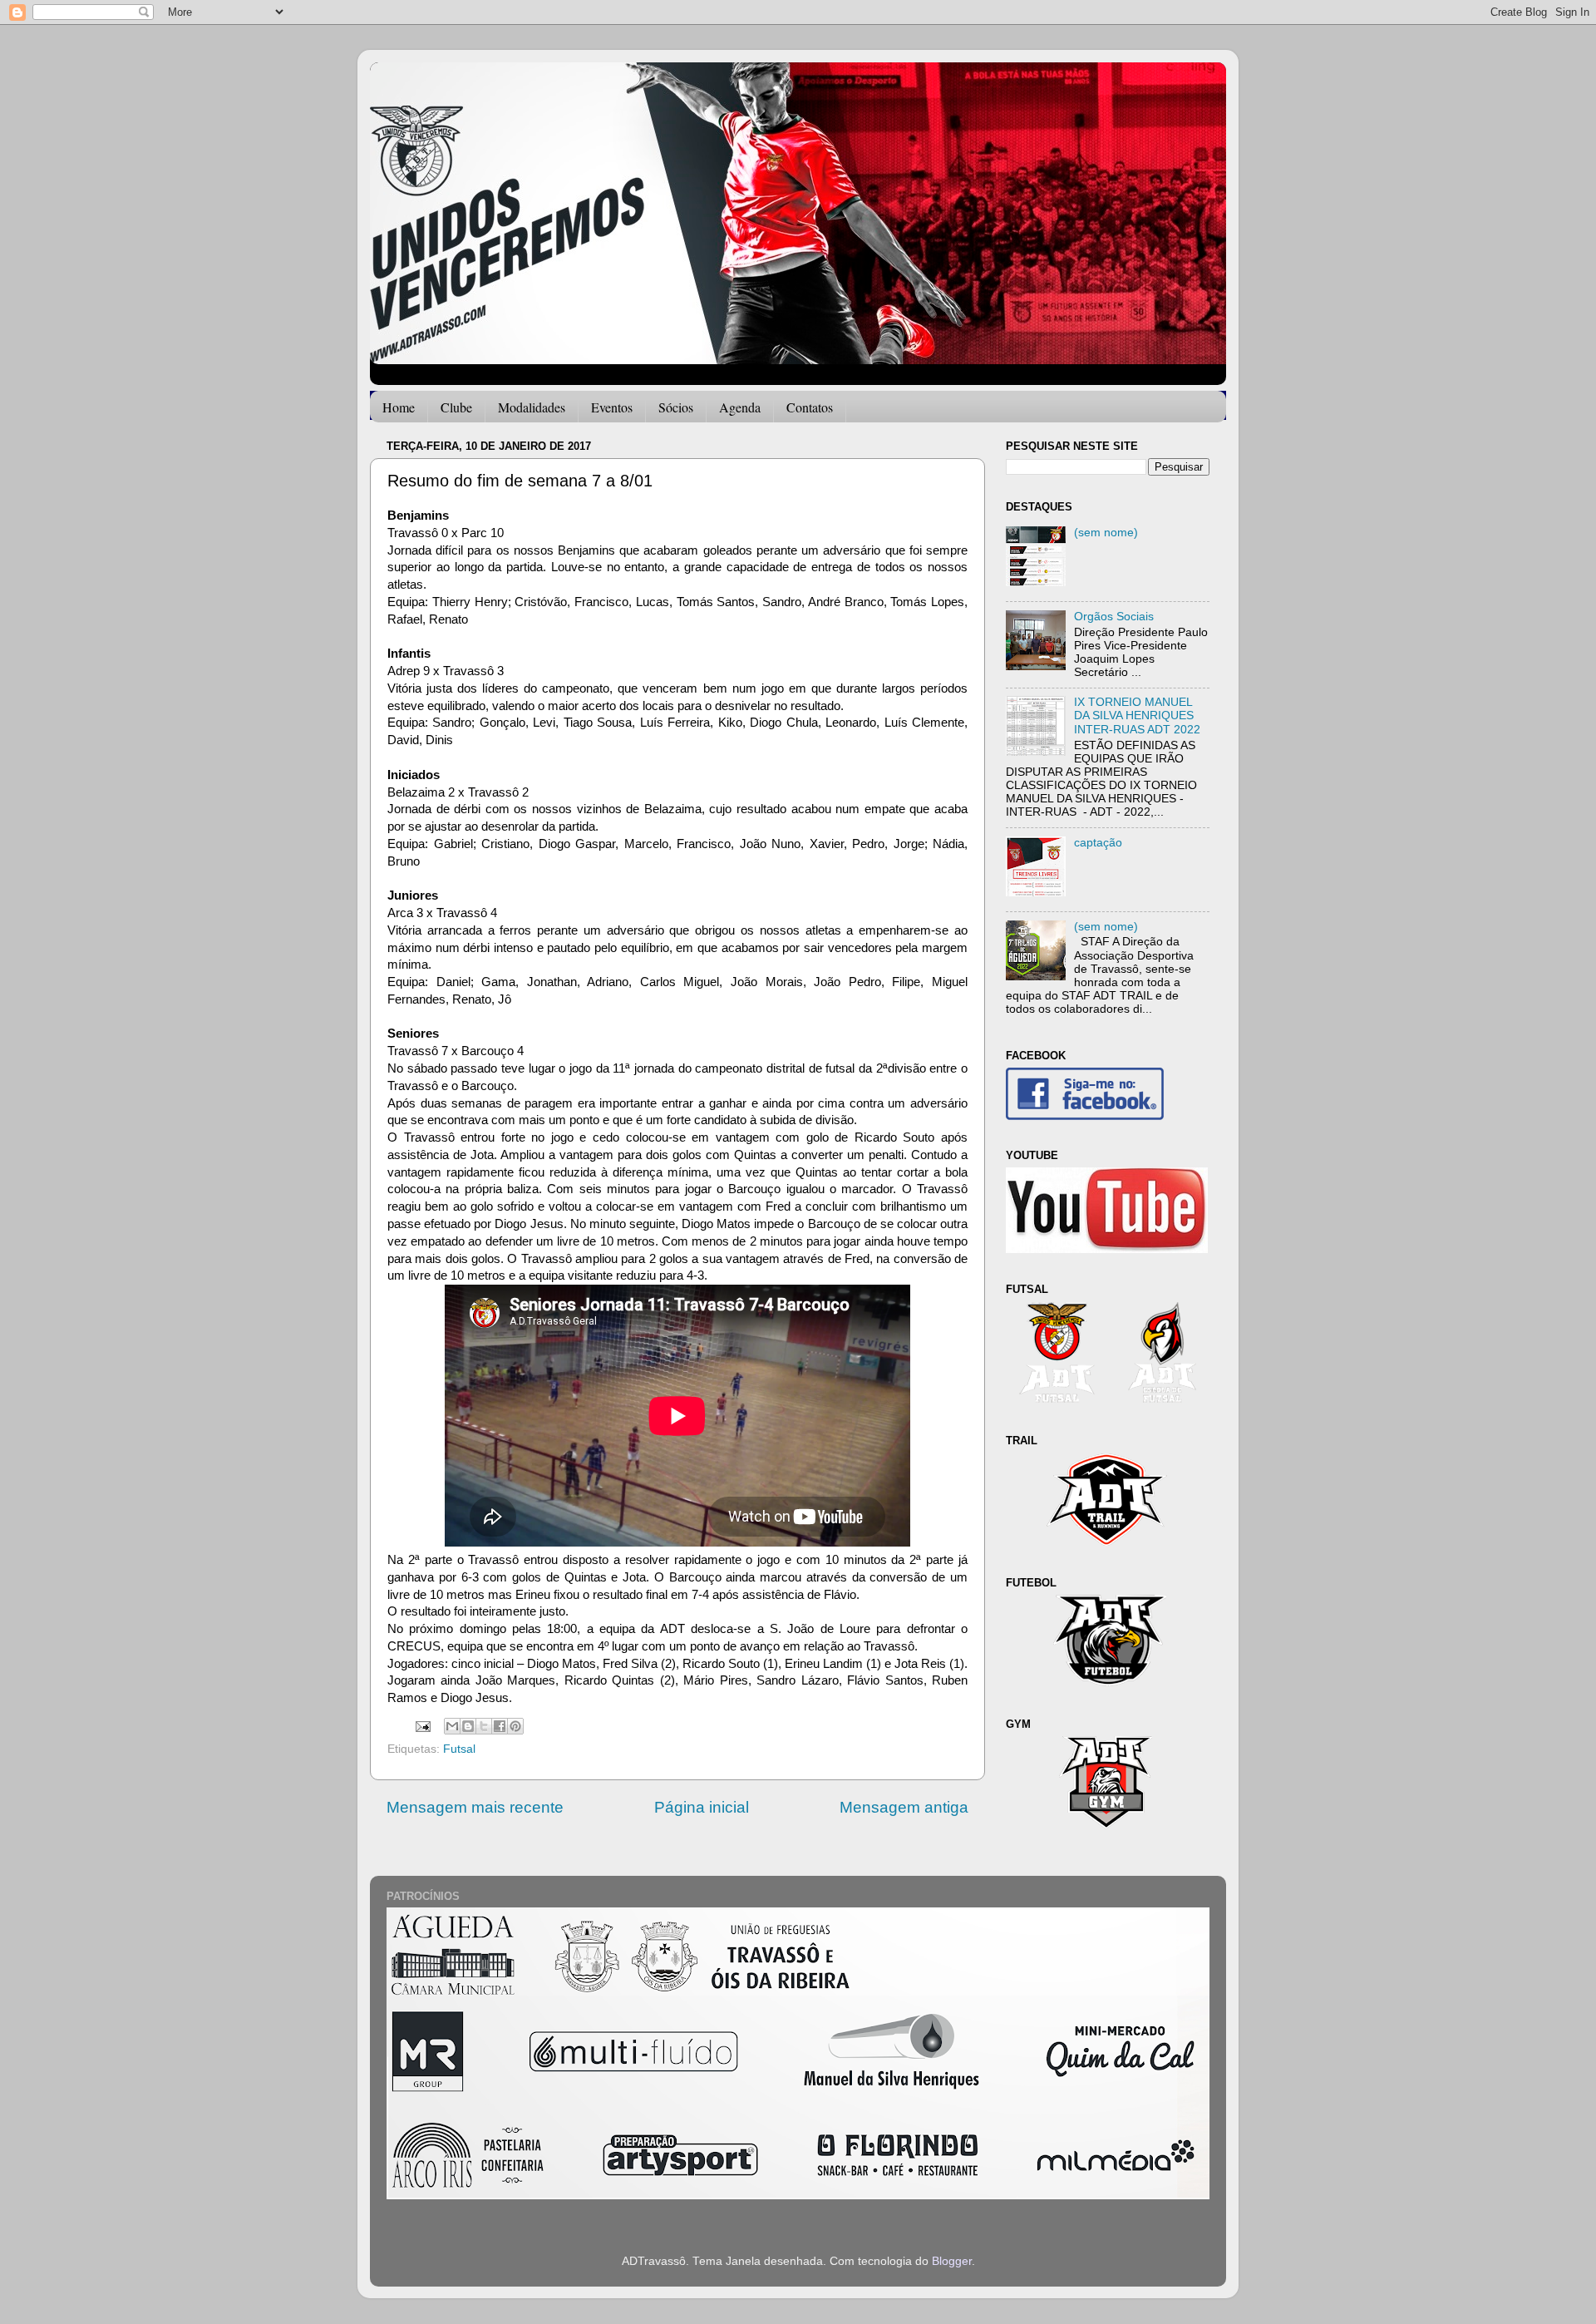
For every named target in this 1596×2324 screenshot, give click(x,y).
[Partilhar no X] (484, 1726)
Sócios (676, 407)
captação (1098, 843)
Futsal (459, 1749)
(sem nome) (1106, 533)
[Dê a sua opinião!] (468, 1726)
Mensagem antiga (904, 1807)
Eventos (612, 407)
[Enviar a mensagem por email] (452, 1726)
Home (399, 407)
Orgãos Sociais (1114, 617)
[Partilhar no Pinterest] (515, 1726)
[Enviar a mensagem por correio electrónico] (422, 1726)
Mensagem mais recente (475, 1807)
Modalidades (532, 407)
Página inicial (702, 1807)
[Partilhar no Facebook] (500, 1726)
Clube (456, 407)
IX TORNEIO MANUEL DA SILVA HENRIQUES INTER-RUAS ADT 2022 (1137, 715)
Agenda (740, 407)
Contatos (810, 407)
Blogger (952, 2261)
